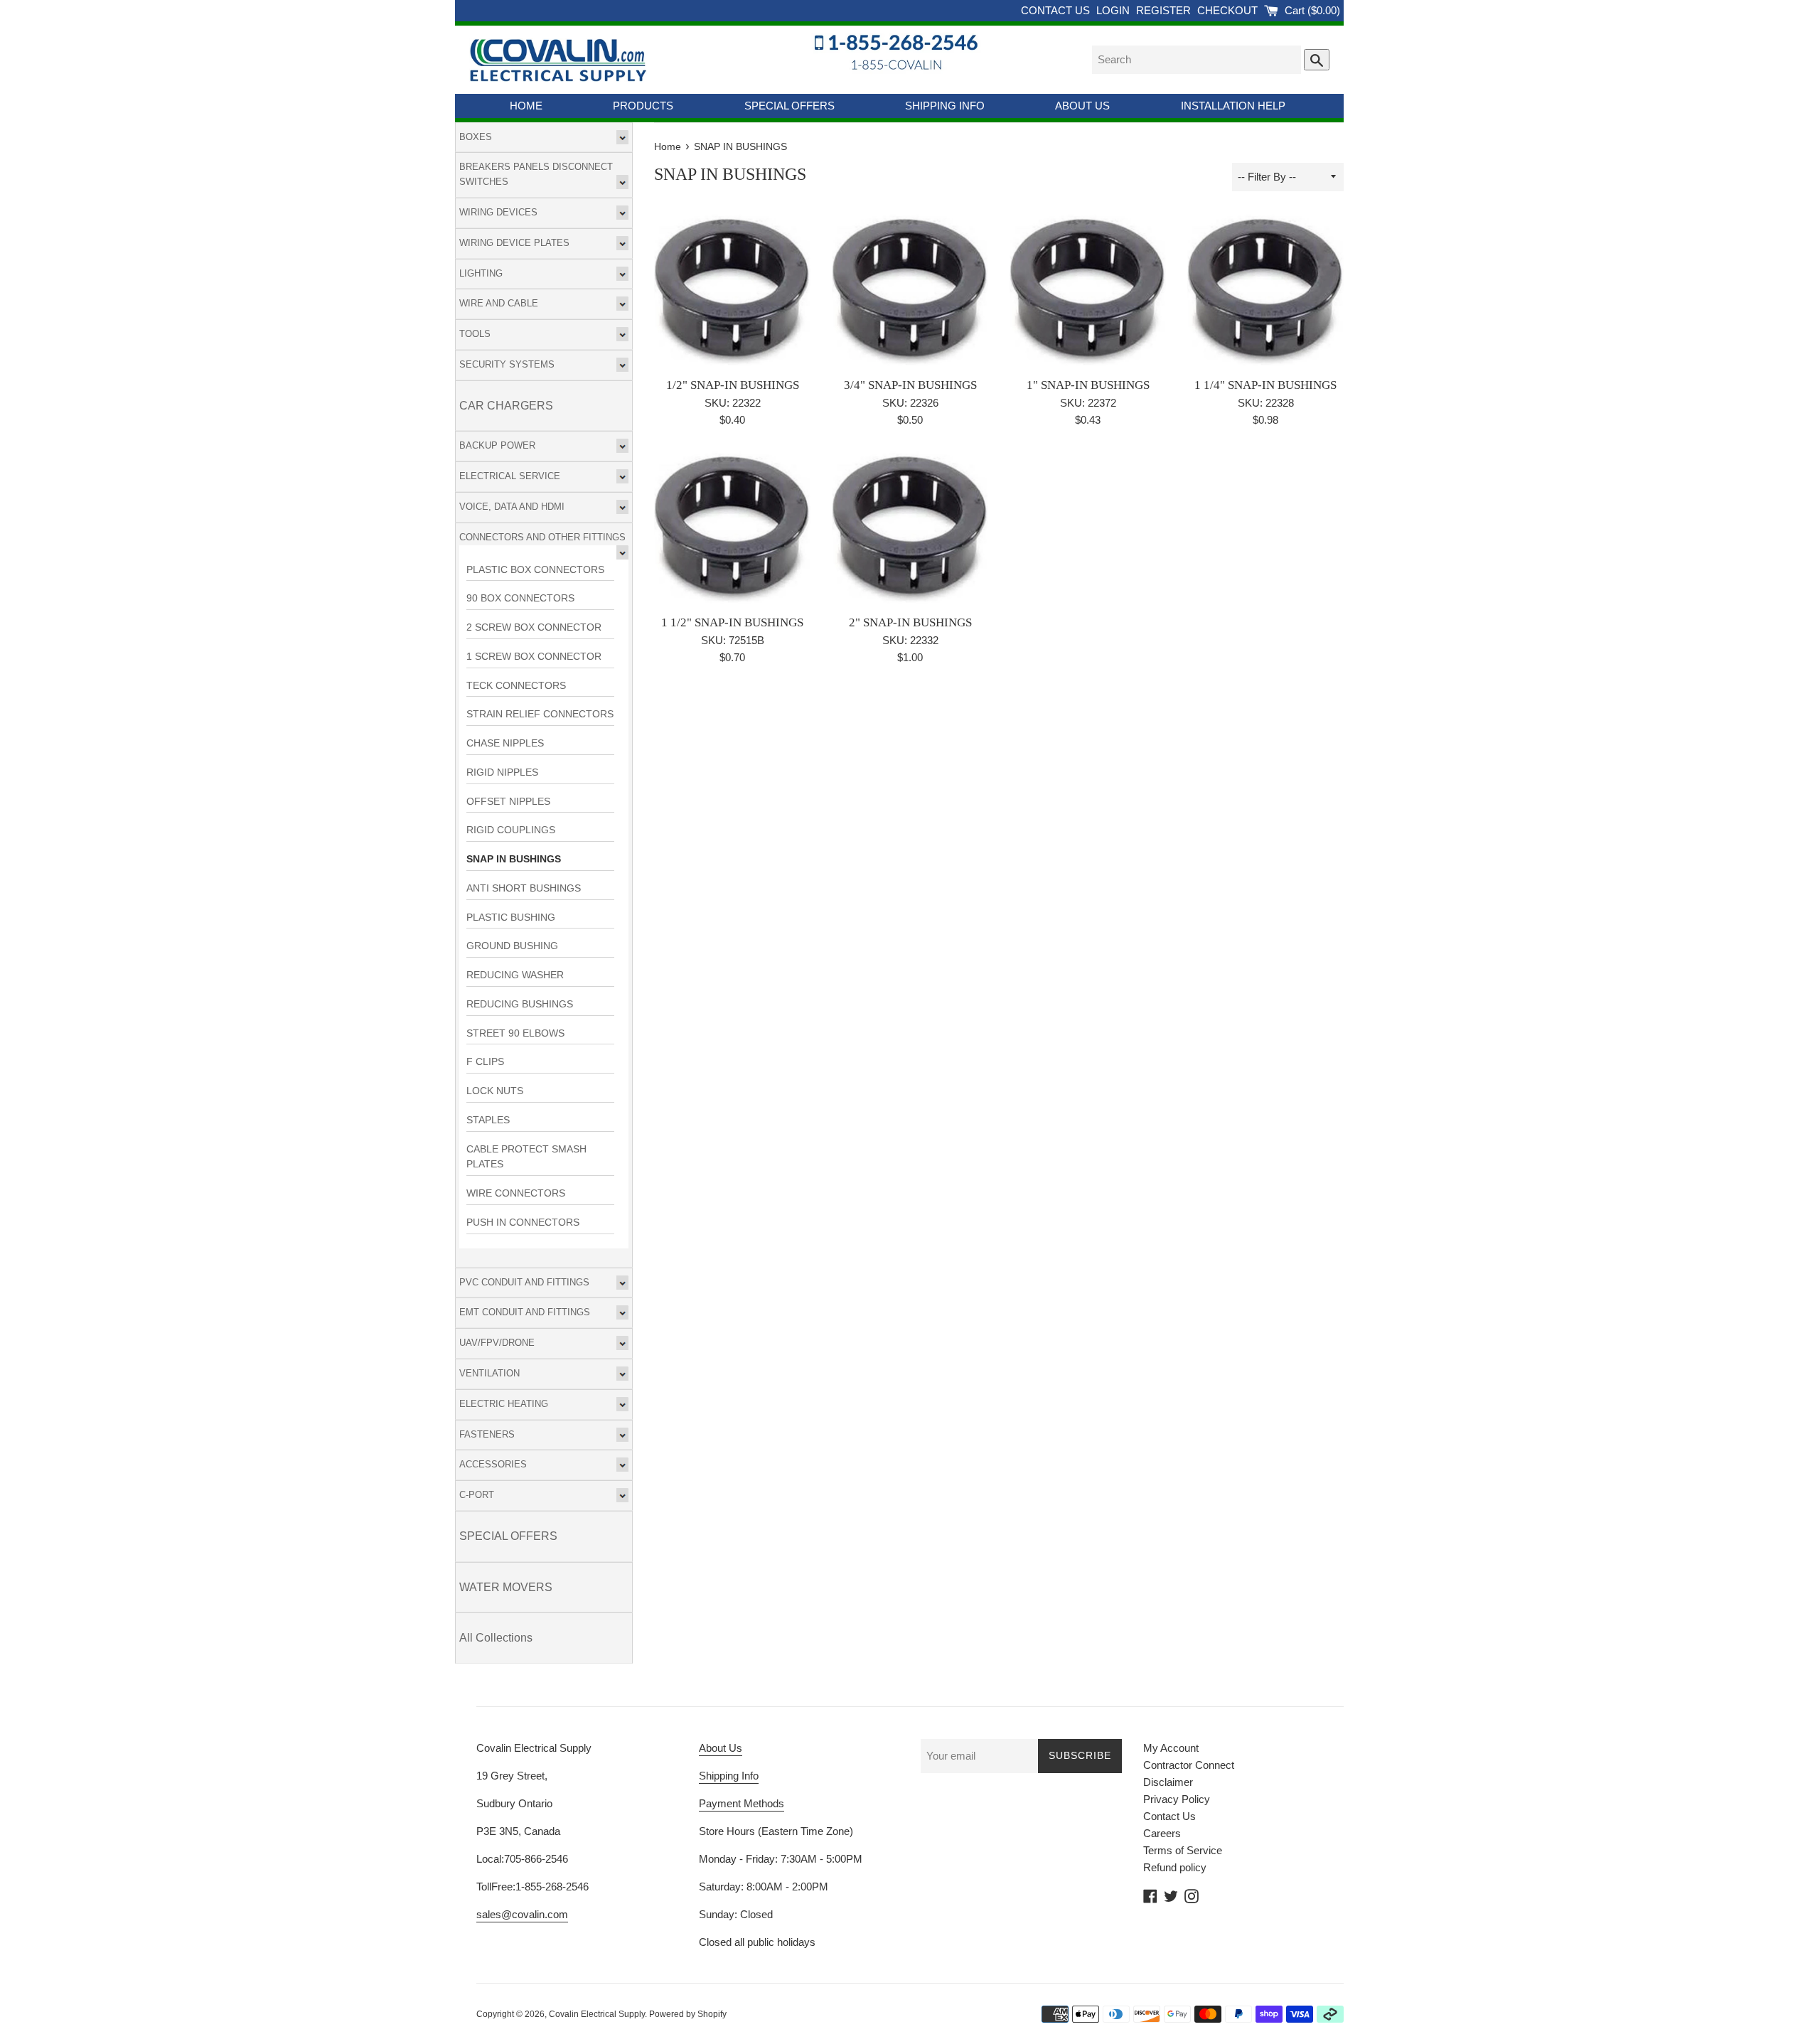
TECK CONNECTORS (516, 686)
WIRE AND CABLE (499, 303)
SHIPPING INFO (945, 106)
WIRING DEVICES (498, 212)
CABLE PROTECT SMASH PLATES (526, 1157)
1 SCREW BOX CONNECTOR (534, 657)
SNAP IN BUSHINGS (514, 859)
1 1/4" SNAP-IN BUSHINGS (1265, 385)
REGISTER (1165, 10)
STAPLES (488, 1120)
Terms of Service (1183, 1850)
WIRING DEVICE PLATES (514, 243)
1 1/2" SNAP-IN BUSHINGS (732, 622)
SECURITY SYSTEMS (507, 364)
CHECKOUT (1229, 10)
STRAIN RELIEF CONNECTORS (540, 714)
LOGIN (1114, 10)
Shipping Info (729, 1776)
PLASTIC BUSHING (511, 917)
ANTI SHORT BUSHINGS (524, 888)
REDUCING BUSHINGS (520, 1004)
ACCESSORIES (493, 1464)
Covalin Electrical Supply (597, 2014)
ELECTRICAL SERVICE (510, 476)
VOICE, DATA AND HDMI (512, 507)
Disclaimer (1168, 1782)
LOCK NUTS (495, 1091)
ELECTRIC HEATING (504, 1404)
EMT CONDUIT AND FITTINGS (525, 1312)
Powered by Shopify (688, 2014)
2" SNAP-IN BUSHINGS (910, 622)
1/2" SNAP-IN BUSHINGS (733, 385)
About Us (721, 1748)
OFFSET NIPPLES (508, 802)
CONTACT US (1057, 10)
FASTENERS (487, 1434)
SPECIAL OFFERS (789, 106)
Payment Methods (742, 1803)
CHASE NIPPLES (505, 743)
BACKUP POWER (497, 445)
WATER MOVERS (506, 1587)
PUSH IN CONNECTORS (523, 1222)
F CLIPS (485, 1062)
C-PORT (477, 1495)
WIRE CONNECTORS (516, 1193)
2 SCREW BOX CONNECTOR (534, 627)
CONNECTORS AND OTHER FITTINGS (542, 537)
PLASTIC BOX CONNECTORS (535, 570)
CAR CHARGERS (506, 406)
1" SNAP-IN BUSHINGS (1088, 385)
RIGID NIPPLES (502, 772)
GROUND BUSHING (512, 946)
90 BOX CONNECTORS (520, 598)
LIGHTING (481, 273)
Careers (1162, 1833)
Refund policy (1175, 1867)
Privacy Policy (1177, 1799)
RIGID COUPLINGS (511, 830)
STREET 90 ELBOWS (515, 1033)
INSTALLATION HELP (1233, 106)
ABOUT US (1082, 106)
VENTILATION (489, 1373)
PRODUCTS (643, 106)
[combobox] (1197, 60)
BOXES (476, 137)
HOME (526, 106)
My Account (1171, 1748)
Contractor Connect (1189, 1765)
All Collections (496, 1638)
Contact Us (1169, 1816)
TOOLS (475, 334)
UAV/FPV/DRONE (497, 1343)
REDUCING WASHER (515, 975)
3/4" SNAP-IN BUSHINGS (910, 385)
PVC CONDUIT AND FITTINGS (524, 1282)
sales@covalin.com (522, 1914)
